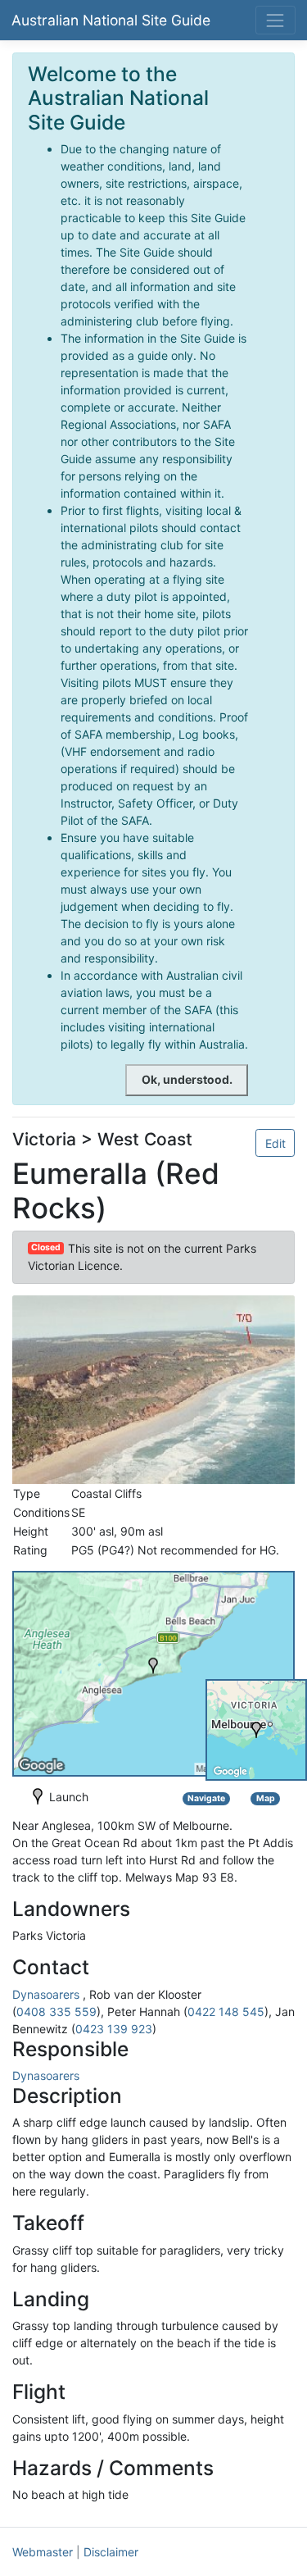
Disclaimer (111, 2552)
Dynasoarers (46, 1994)
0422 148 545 (226, 2012)
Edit (275, 1143)
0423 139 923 (114, 2029)
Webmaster (43, 2552)
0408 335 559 (56, 2012)
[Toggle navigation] (275, 20)
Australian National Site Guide (111, 20)
